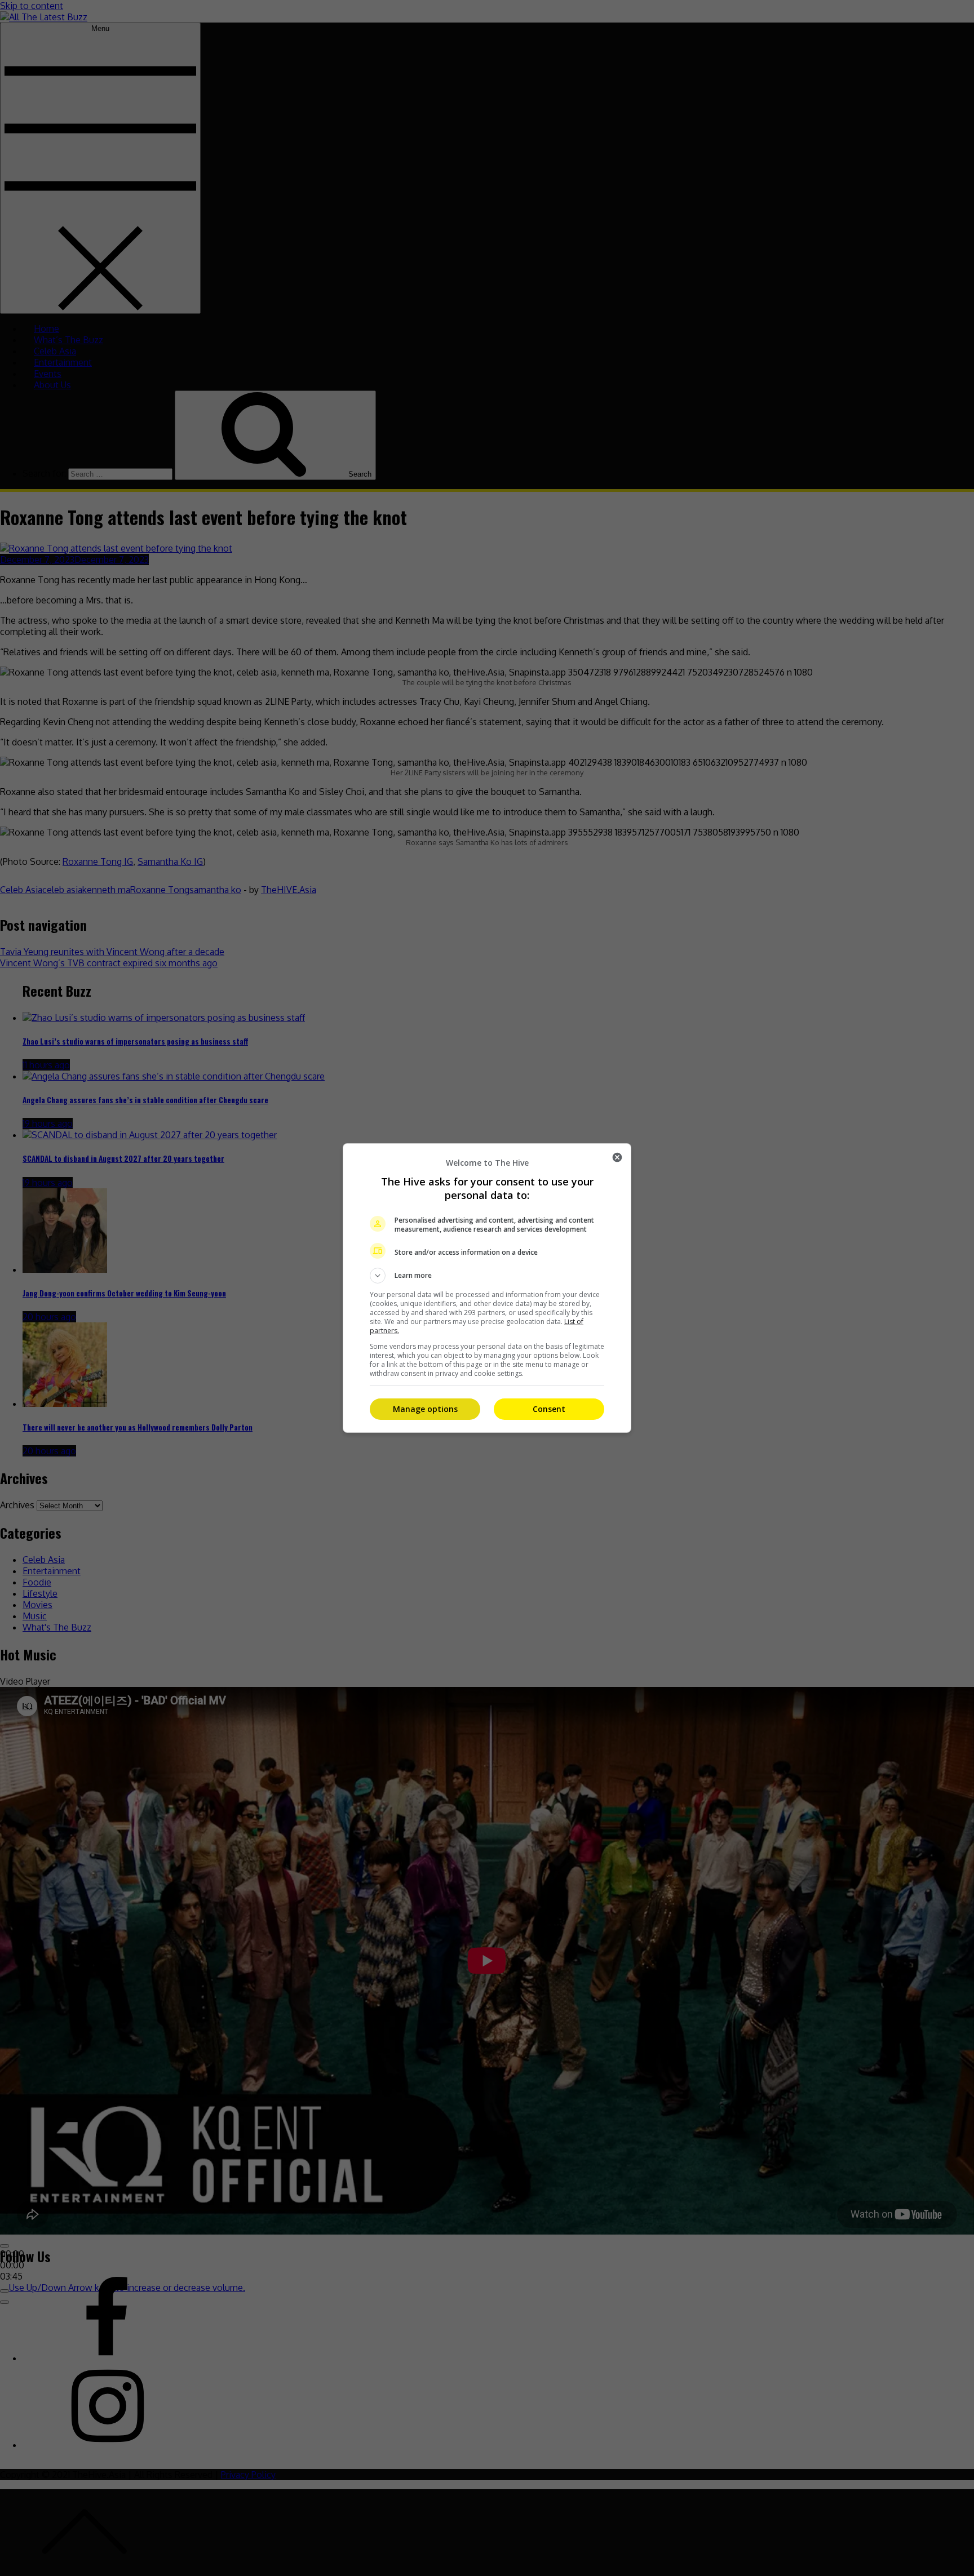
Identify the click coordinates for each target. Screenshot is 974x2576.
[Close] (617, 1157)
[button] (487, 1276)
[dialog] (487, 1288)
